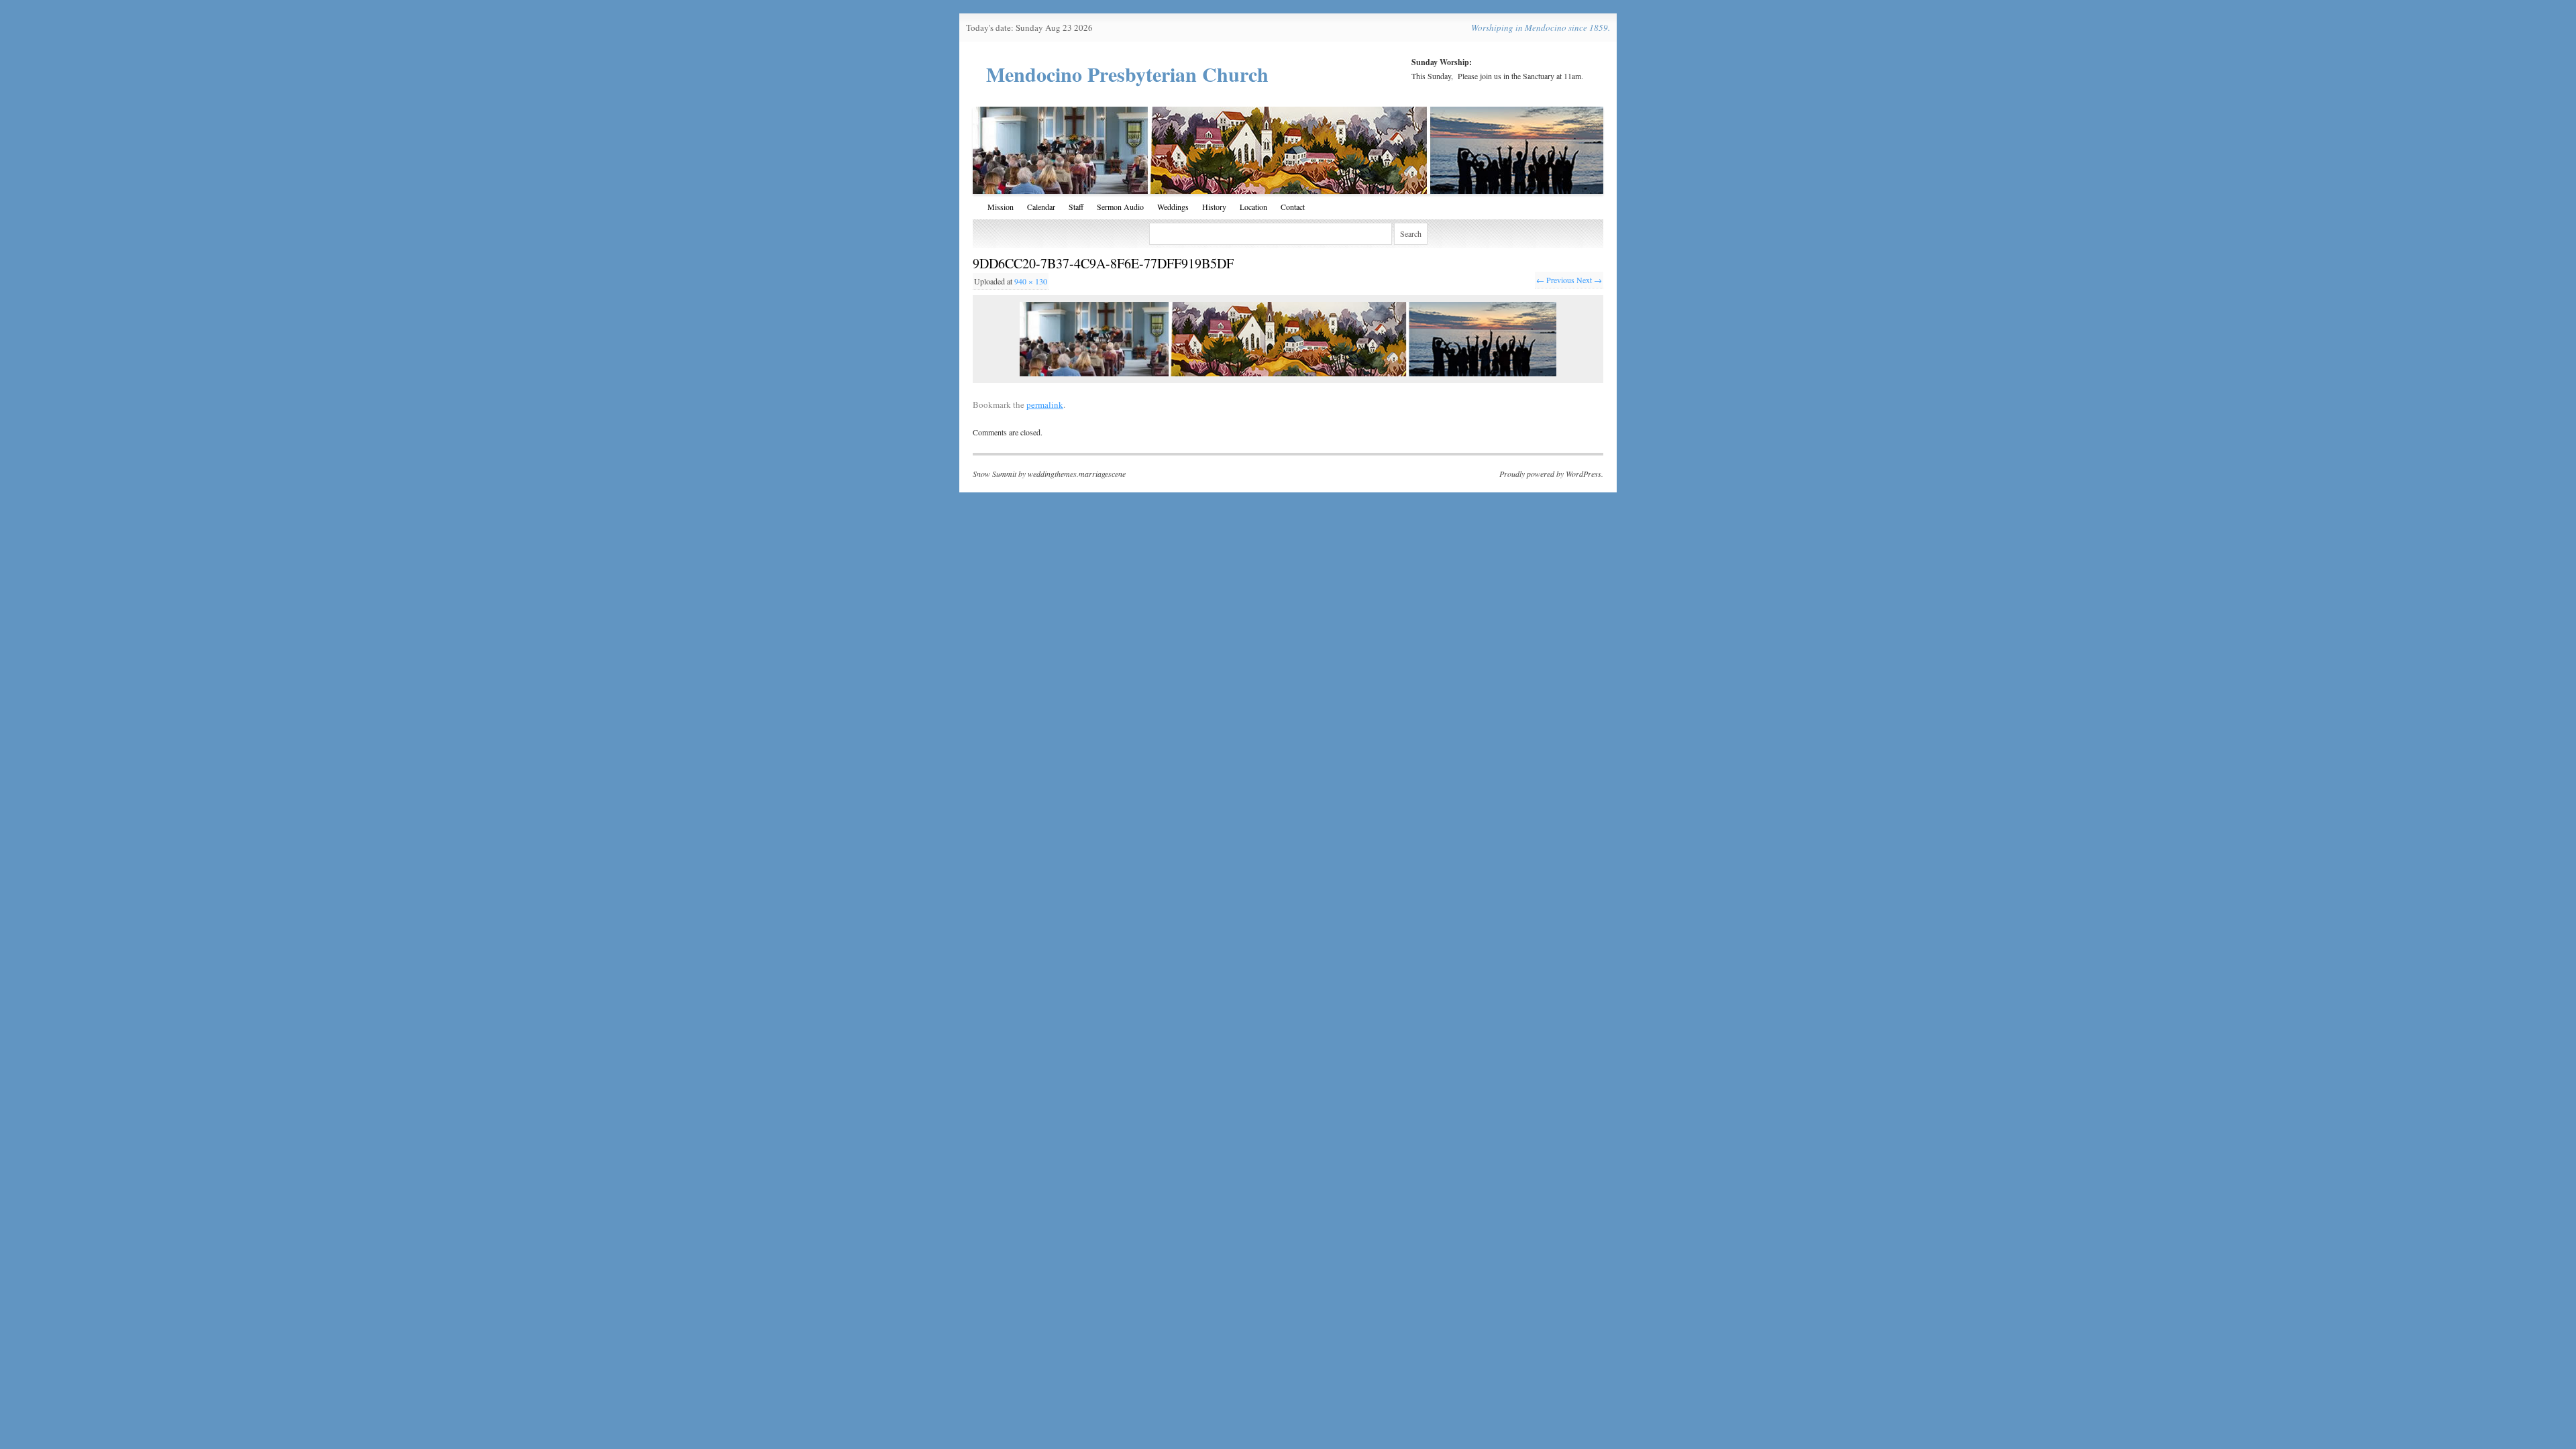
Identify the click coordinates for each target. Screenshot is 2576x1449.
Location (1253, 207)
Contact (1293, 207)
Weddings (1173, 207)
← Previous (1555, 280)
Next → (1589, 280)
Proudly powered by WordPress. (1551, 474)
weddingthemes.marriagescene (1077, 474)
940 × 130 (1031, 281)
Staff (1076, 207)
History (1214, 207)
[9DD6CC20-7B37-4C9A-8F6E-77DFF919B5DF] (1288, 339)
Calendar (1041, 207)
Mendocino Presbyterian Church (1127, 74)
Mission (1001, 207)
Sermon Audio (1120, 207)
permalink (1045, 405)
